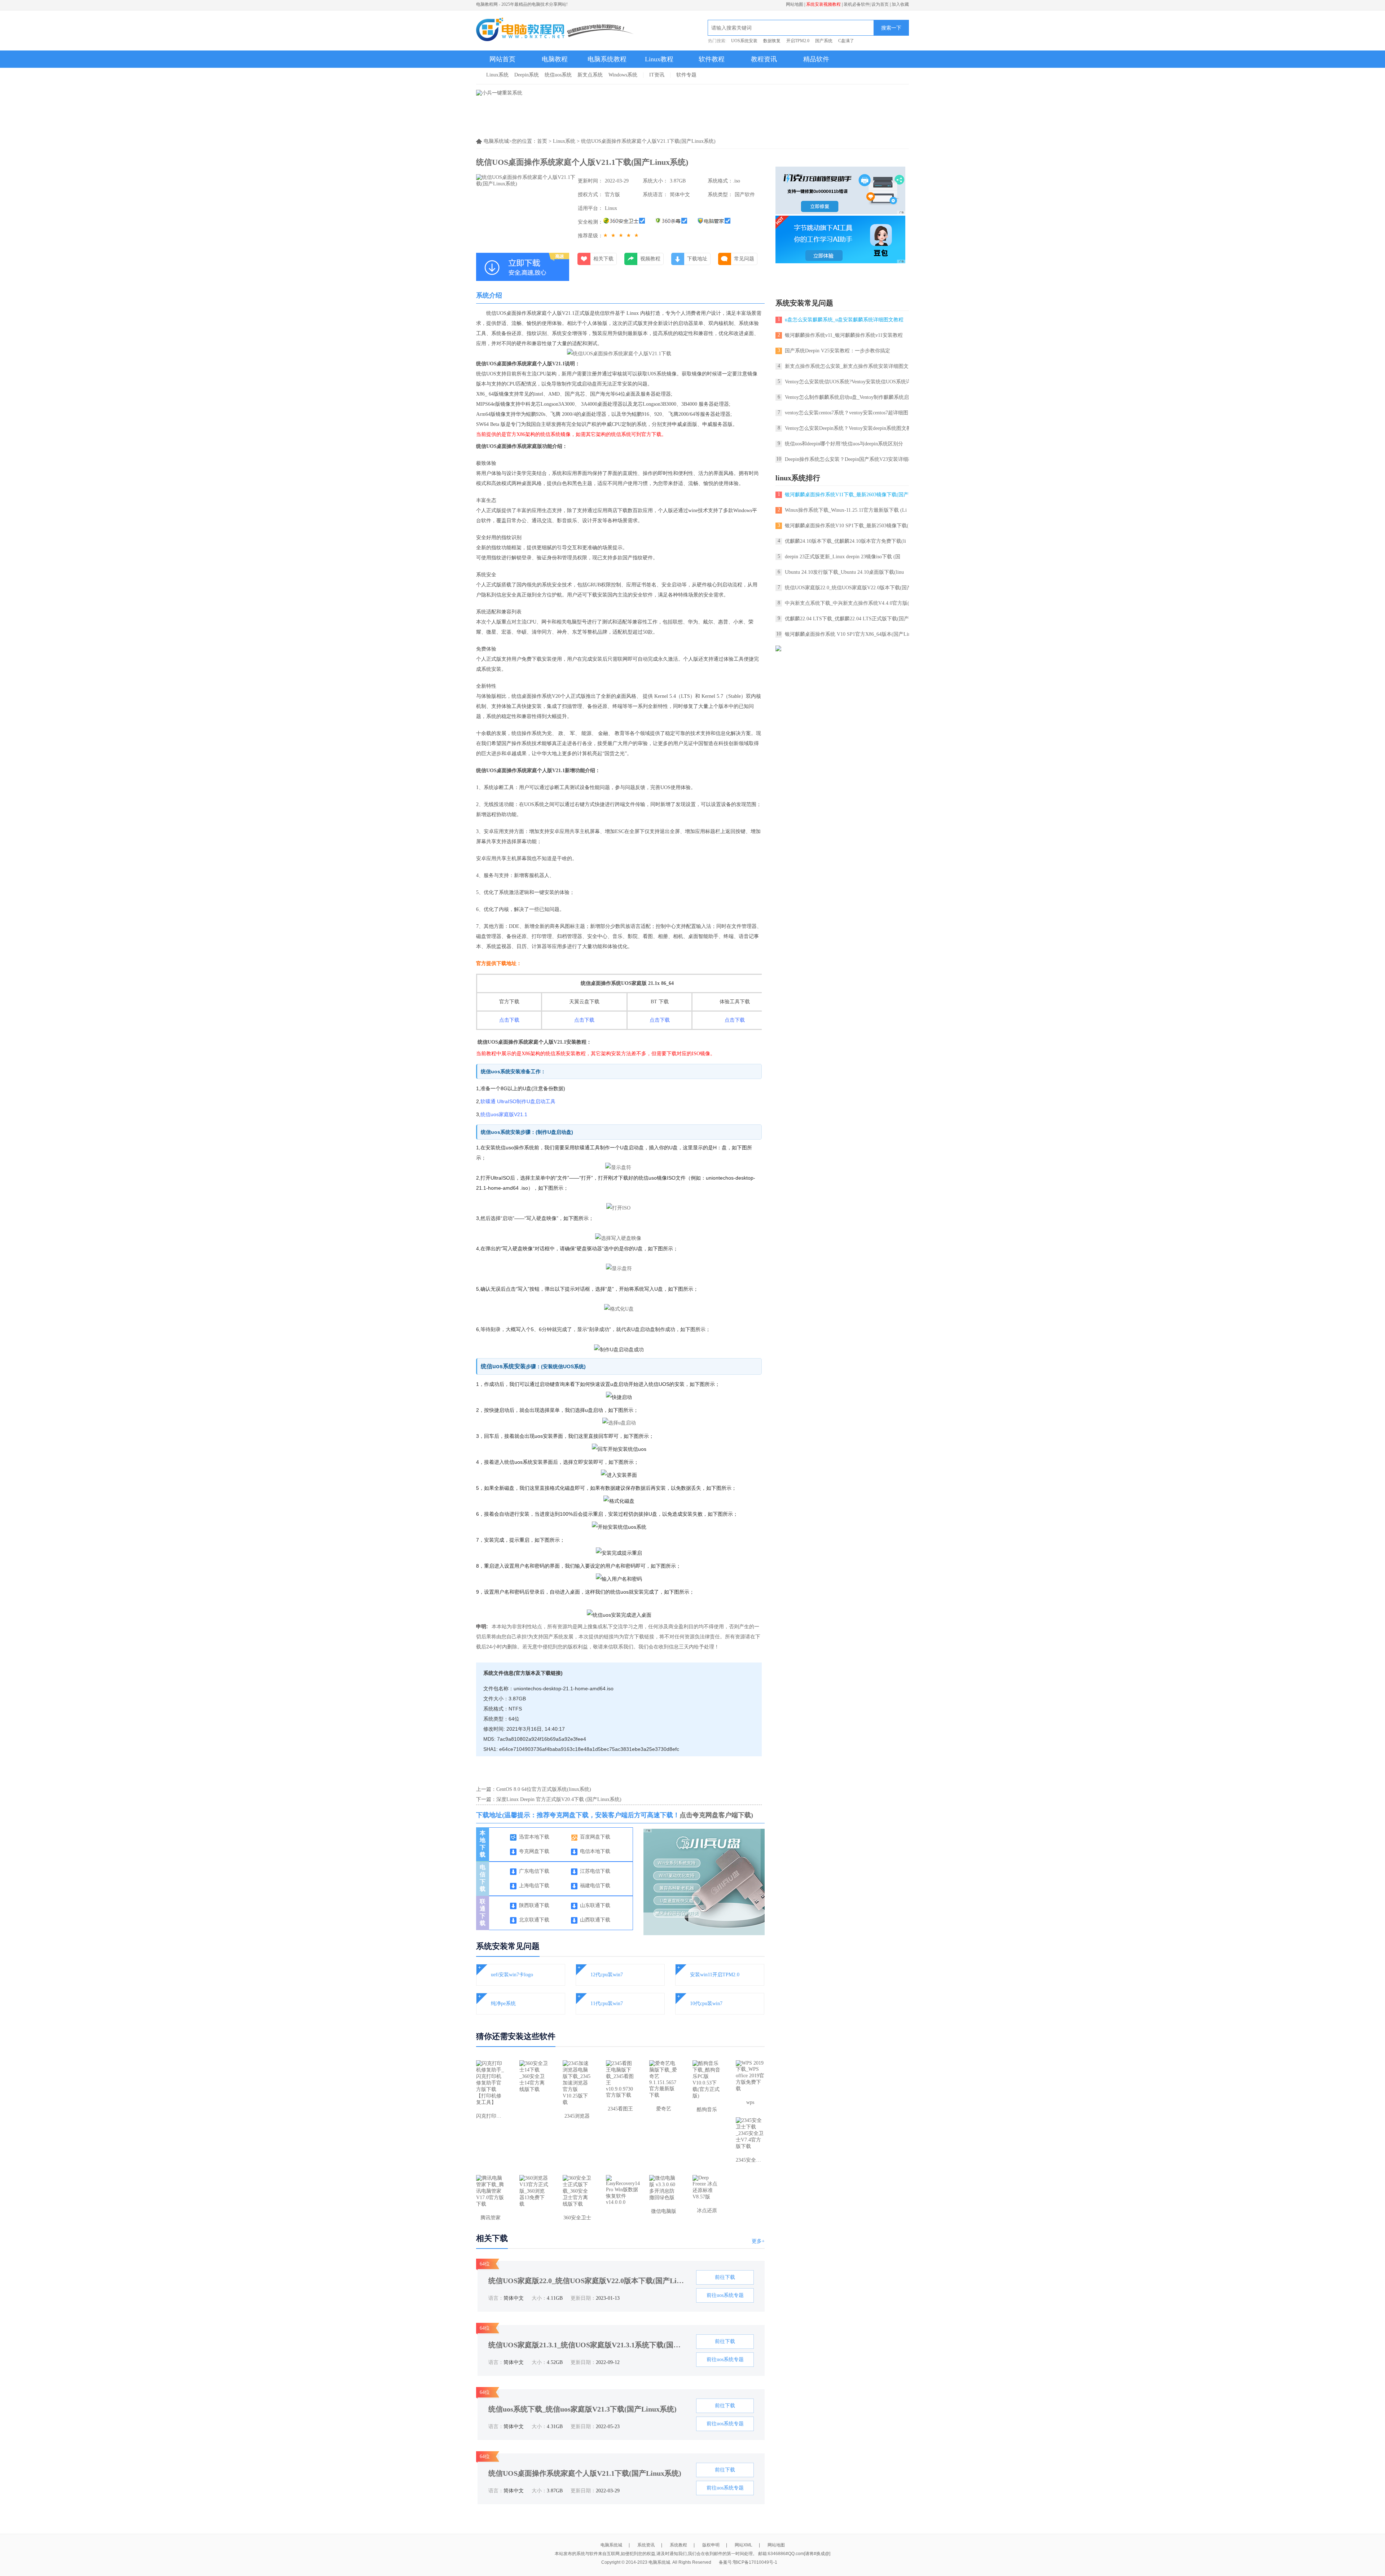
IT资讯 (657, 75)
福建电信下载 (595, 1886)
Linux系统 (497, 75)
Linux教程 (659, 59)
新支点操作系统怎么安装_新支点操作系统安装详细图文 (847, 366)
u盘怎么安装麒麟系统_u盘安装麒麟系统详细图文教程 (844, 320)
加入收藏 (900, 4)
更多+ (758, 2241)
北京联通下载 (534, 1920)
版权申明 (711, 2545)
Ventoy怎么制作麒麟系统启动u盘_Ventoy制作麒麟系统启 (847, 397)
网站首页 (502, 59)
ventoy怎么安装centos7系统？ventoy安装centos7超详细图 (847, 413)
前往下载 (725, 2277)
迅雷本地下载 (534, 1837)
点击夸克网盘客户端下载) (716, 1815)
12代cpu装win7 (607, 1975)
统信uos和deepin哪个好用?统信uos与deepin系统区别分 (844, 444)
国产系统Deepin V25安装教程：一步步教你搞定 (837, 351)
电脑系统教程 (607, 59)
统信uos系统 (558, 75)
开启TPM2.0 (798, 41)
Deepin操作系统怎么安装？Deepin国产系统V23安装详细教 (849, 459)
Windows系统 (623, 75)
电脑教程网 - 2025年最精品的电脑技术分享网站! (522, 4)
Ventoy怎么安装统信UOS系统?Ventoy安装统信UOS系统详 (848, 382)
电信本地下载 (595, 1851)
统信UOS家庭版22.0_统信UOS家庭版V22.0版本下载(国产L (850, 588)
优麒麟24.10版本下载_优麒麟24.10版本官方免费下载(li (845, 541)
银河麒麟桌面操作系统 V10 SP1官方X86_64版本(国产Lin (848, 634)
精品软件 (816, 59)
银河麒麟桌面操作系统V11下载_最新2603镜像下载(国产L (848, 495)
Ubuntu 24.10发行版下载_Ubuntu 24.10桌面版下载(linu (844, 572)
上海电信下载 (534, 1886)
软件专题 (686, 75)
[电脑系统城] (555, 30)
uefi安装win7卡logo (512, 1975)
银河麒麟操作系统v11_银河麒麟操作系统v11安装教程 (844, 335)
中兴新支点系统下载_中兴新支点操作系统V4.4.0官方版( (847, 603)
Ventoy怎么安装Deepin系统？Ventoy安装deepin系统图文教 (848, 428)
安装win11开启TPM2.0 (715, 1975)
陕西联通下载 (534, 1905)
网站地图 (795, 4)
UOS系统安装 (744, 41)
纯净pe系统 (503, 2003)
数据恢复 (772, 41)
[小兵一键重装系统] (499, 93)
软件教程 (712, 59)
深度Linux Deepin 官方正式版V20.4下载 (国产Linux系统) (559, 1799)
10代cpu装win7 (706, 2003)
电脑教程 (555, 59)
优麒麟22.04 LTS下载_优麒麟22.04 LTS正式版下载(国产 (847, 619)
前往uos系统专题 (725, 2295)
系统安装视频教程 (823, 4)
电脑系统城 (611, 2545)
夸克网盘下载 (534, 1851)
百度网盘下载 (595, 1837)
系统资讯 (646, 2545)
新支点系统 (590, 75)
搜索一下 (891, 28)
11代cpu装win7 (607, 2003)
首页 (542, 141)
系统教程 (678, 2545)
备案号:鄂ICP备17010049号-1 (748, 2562)
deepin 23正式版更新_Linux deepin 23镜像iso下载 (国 (843, 557)
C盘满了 (846, 41)
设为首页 (880, 4)
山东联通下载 (595, 1905)
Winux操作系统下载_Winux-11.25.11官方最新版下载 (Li (846, 510)
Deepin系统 (527, 75)
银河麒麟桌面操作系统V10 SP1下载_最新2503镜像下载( (847, 526)
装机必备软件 (857, 4)
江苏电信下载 (595, 1871)
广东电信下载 (534, 1871)
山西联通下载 (595, 1920)
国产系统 (824, 41)
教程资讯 (764, 59)
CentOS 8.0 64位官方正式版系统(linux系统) (544, 1789)
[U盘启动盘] (708, 1934)
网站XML (744, 2545)
